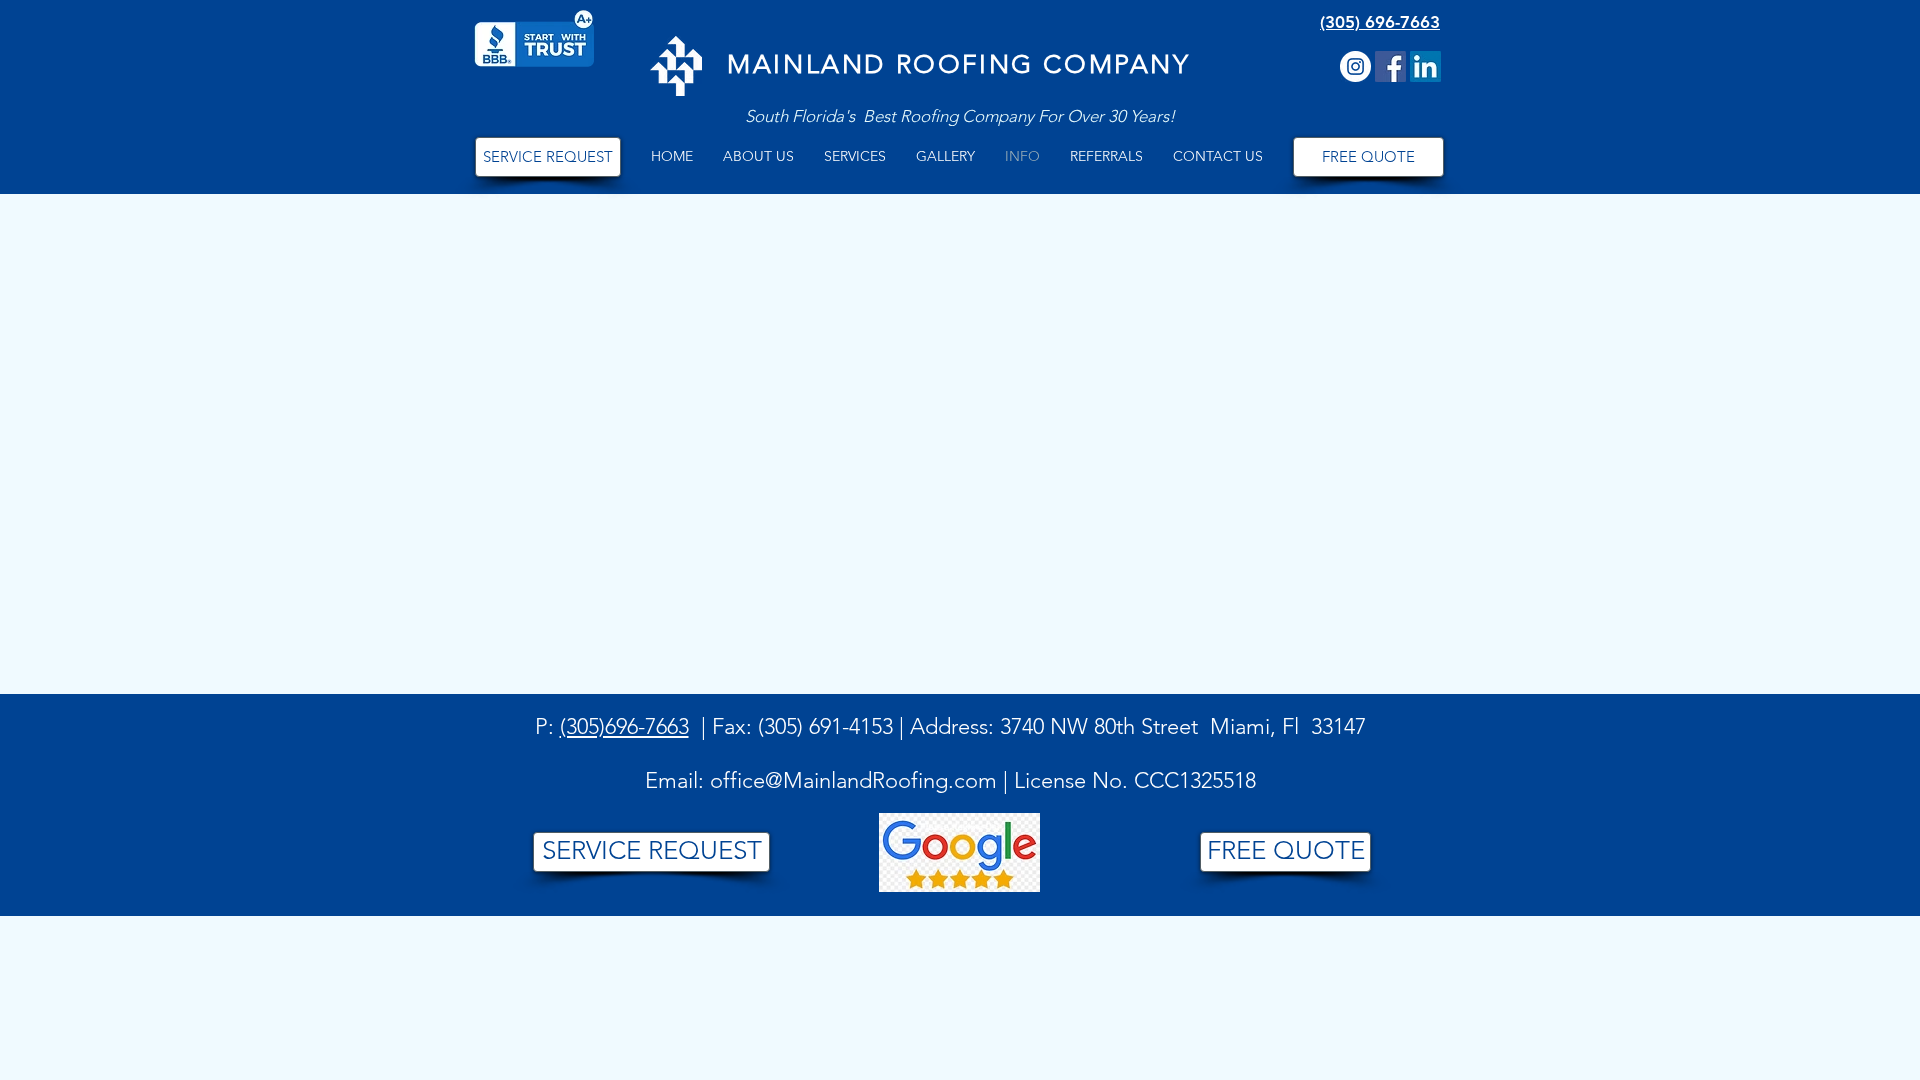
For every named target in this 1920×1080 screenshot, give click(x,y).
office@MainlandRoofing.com (853, 780)
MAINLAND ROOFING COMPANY (958, 64)
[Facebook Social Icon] (1390, 66)
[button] (758, 156)
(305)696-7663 (624, 726)
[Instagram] (1355, 66)
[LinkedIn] (1425, 66)
